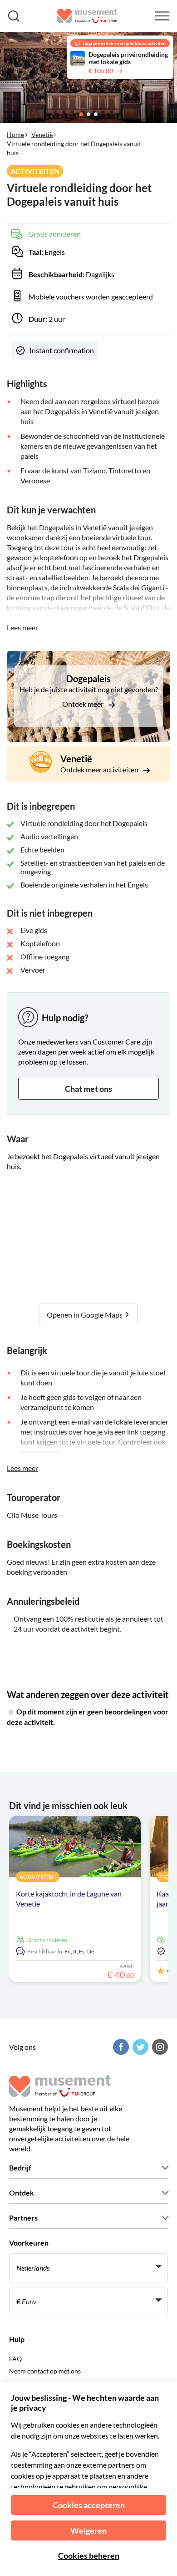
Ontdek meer (84, 704)
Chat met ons (88, 1089)
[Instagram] (159, 2047)
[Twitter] (139, 2047)
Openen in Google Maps (85, 1315)
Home (15, 134)
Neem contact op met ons (45, 2371)
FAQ (15, 2359)
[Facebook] (120, 2047)
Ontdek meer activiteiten (100, 769)
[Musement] (87, 16)
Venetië (42, 134)
